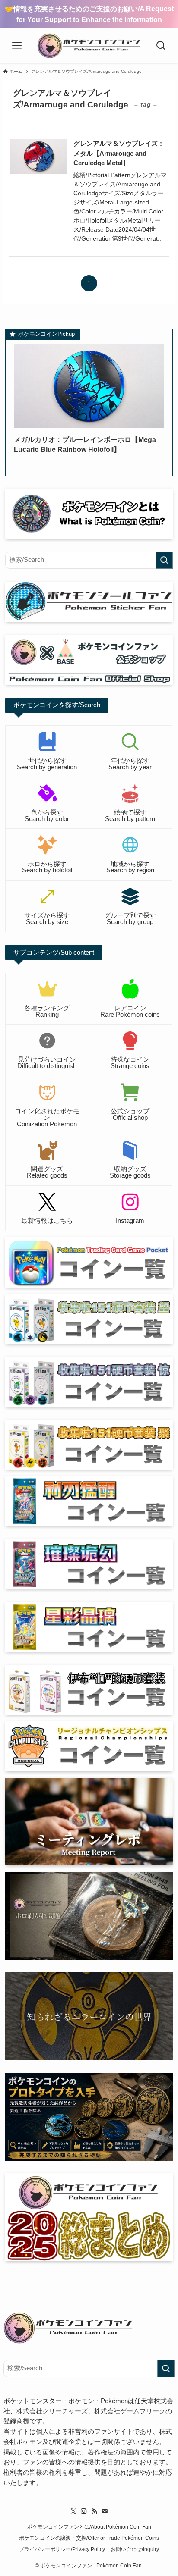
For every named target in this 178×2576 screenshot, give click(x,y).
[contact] (105, 2511)
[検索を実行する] (164, 560)
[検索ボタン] (161, 46)
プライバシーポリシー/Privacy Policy (62, 2549)
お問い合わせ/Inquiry (135, 2549)
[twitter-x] (73, 2511)
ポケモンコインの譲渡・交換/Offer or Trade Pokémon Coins (89, 2538)
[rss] (94, 2511)
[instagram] (84, 2511)
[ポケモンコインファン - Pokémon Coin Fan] (89, 46)
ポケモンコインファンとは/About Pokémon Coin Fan (89, 2527)
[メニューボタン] (17, 46)
